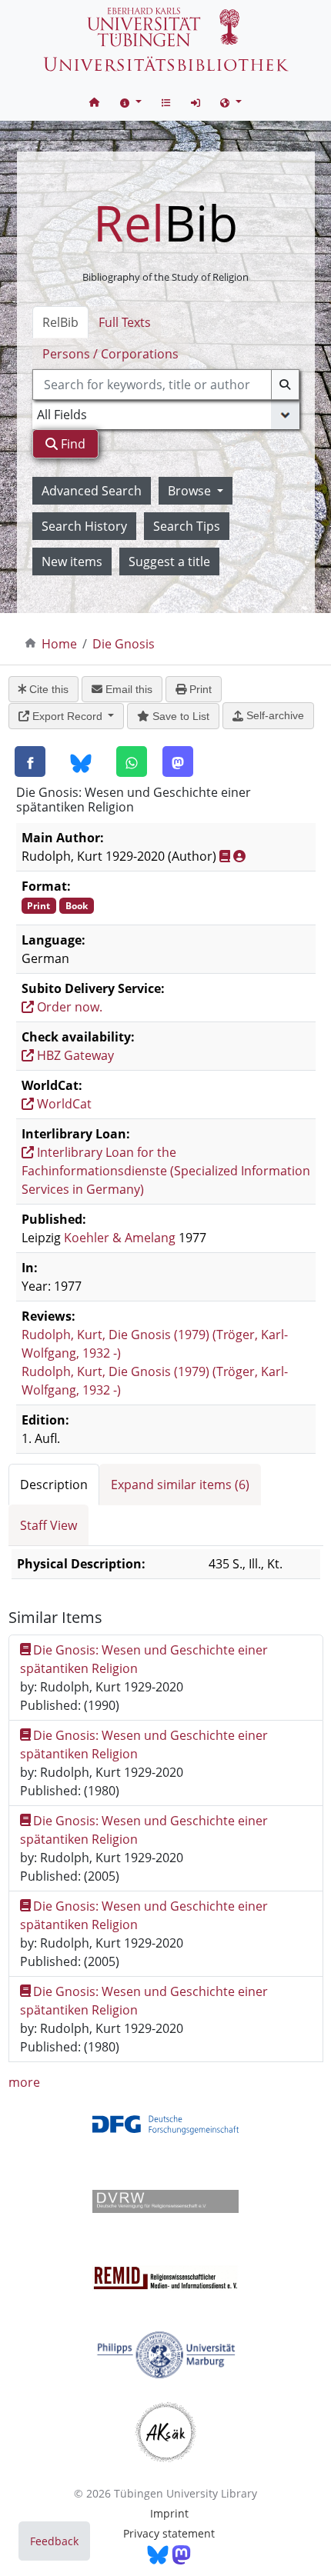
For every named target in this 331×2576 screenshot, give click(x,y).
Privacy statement (169, 2533)
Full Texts (125, 322)
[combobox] (166, 385)
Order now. (68, 1007)
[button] (131, 102)
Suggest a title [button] (169, 562)
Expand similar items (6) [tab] (180, 1485)
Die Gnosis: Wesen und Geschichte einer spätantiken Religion (144, 1659)
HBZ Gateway (74, 1055)
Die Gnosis (124, 644)
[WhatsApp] (132, 761)
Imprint (169, 2513)
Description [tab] (54, 1485)
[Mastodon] (178, 761)
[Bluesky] (81, 762)
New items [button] (72, 562)
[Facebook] (30, 761)
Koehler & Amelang (120, 1238)
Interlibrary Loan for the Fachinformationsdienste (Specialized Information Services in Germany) (166, 1171)
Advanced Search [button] (92, 491)
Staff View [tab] (48, 1525)
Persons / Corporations (110, 354)
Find (72, 444)
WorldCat (63, 1104)
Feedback (54, 2541)
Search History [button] (84, 526)
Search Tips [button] (187, 526)
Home (59, 644)
